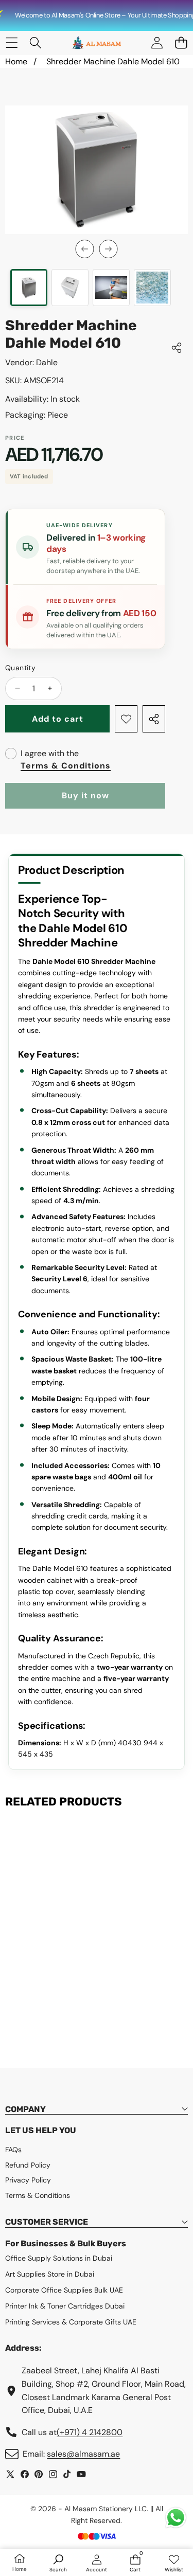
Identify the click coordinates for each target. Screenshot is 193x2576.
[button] (181, 43)
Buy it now (85, 795)
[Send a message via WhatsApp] (176, 2518)
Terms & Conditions (66, 766)
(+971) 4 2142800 (90, 2432)
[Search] (36, 43)
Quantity (20, 668)
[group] (29, 288)
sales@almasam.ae (83, 2454)
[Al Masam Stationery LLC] (96, 43)
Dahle (47, 362)
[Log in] (157, 43)
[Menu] (12, 43)
